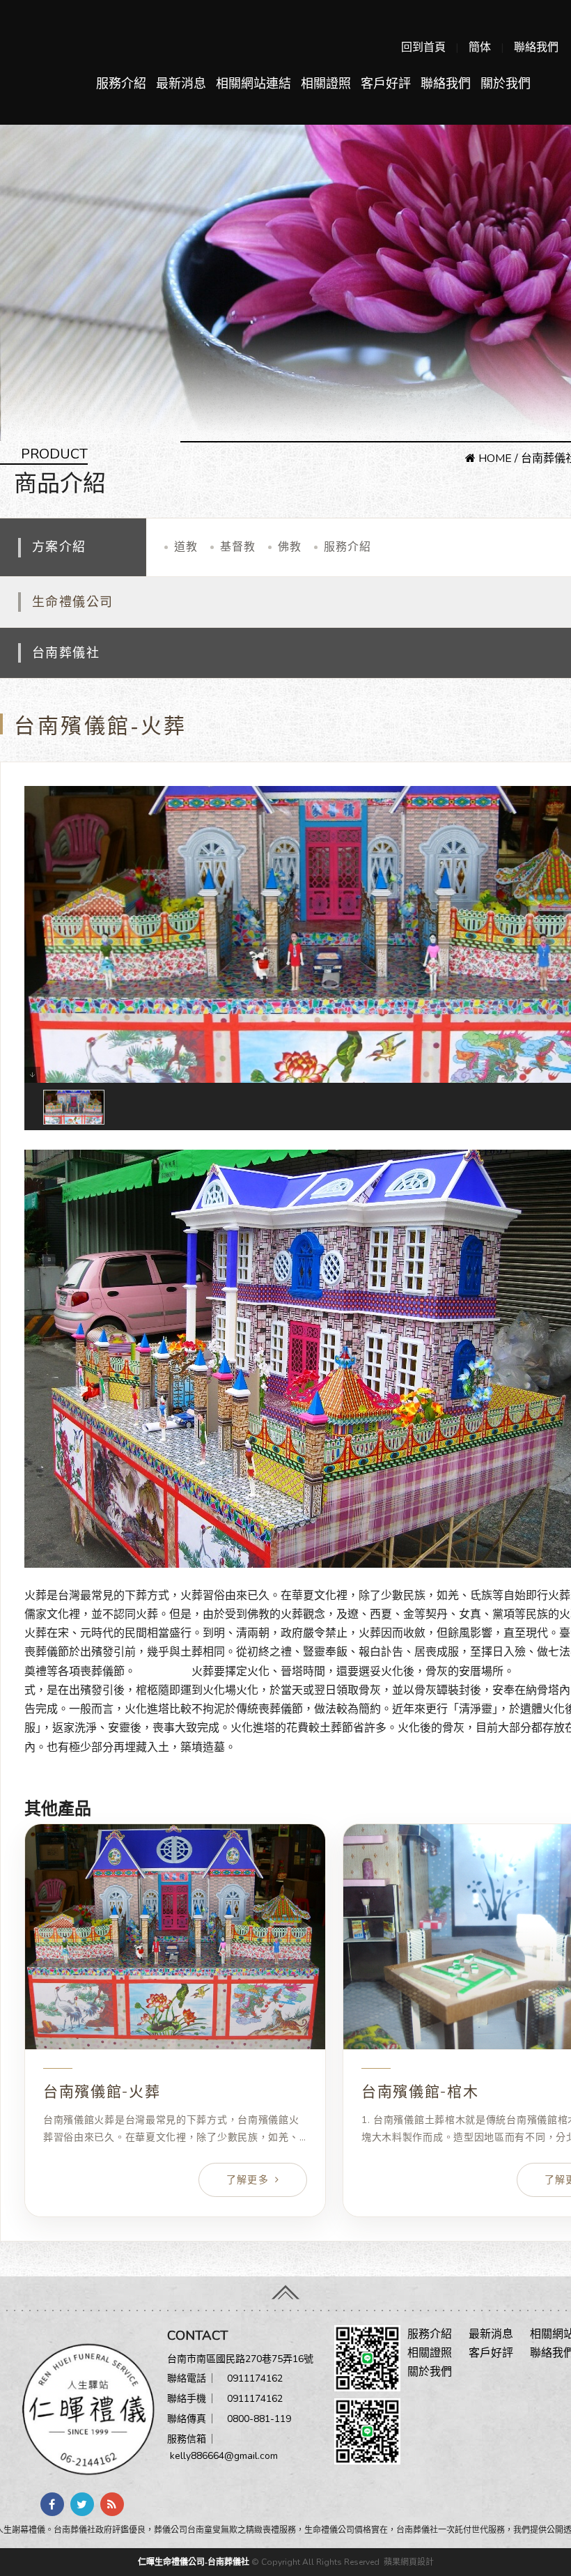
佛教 (290, 547)
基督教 (238, 547)
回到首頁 (423, 47)
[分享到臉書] (52, 2504)
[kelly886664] (367, 2430)
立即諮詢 (47, 1785)
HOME (494, 458)
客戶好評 (386, 84)
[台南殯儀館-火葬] (175, 1937)
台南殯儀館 (164, 1672)
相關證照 (326, 84)
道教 (186, 547)
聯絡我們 (536, 47)
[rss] (112, 2504)
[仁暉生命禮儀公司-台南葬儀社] (84, 2408)
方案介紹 (59, 547)
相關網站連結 (253, 84)
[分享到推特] (82, 2504)
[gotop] (285, 2289)
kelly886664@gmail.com (224, 2456)
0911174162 (255, 2378)
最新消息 (181, 84)
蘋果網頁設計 (409, 2562)
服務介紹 (121, 84)
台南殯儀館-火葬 (66, 1139)
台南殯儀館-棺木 (420, 2092)
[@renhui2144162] (367, 2357)
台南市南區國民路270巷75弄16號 (240, 2359)
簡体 (480, 47)
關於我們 (506, 84)
